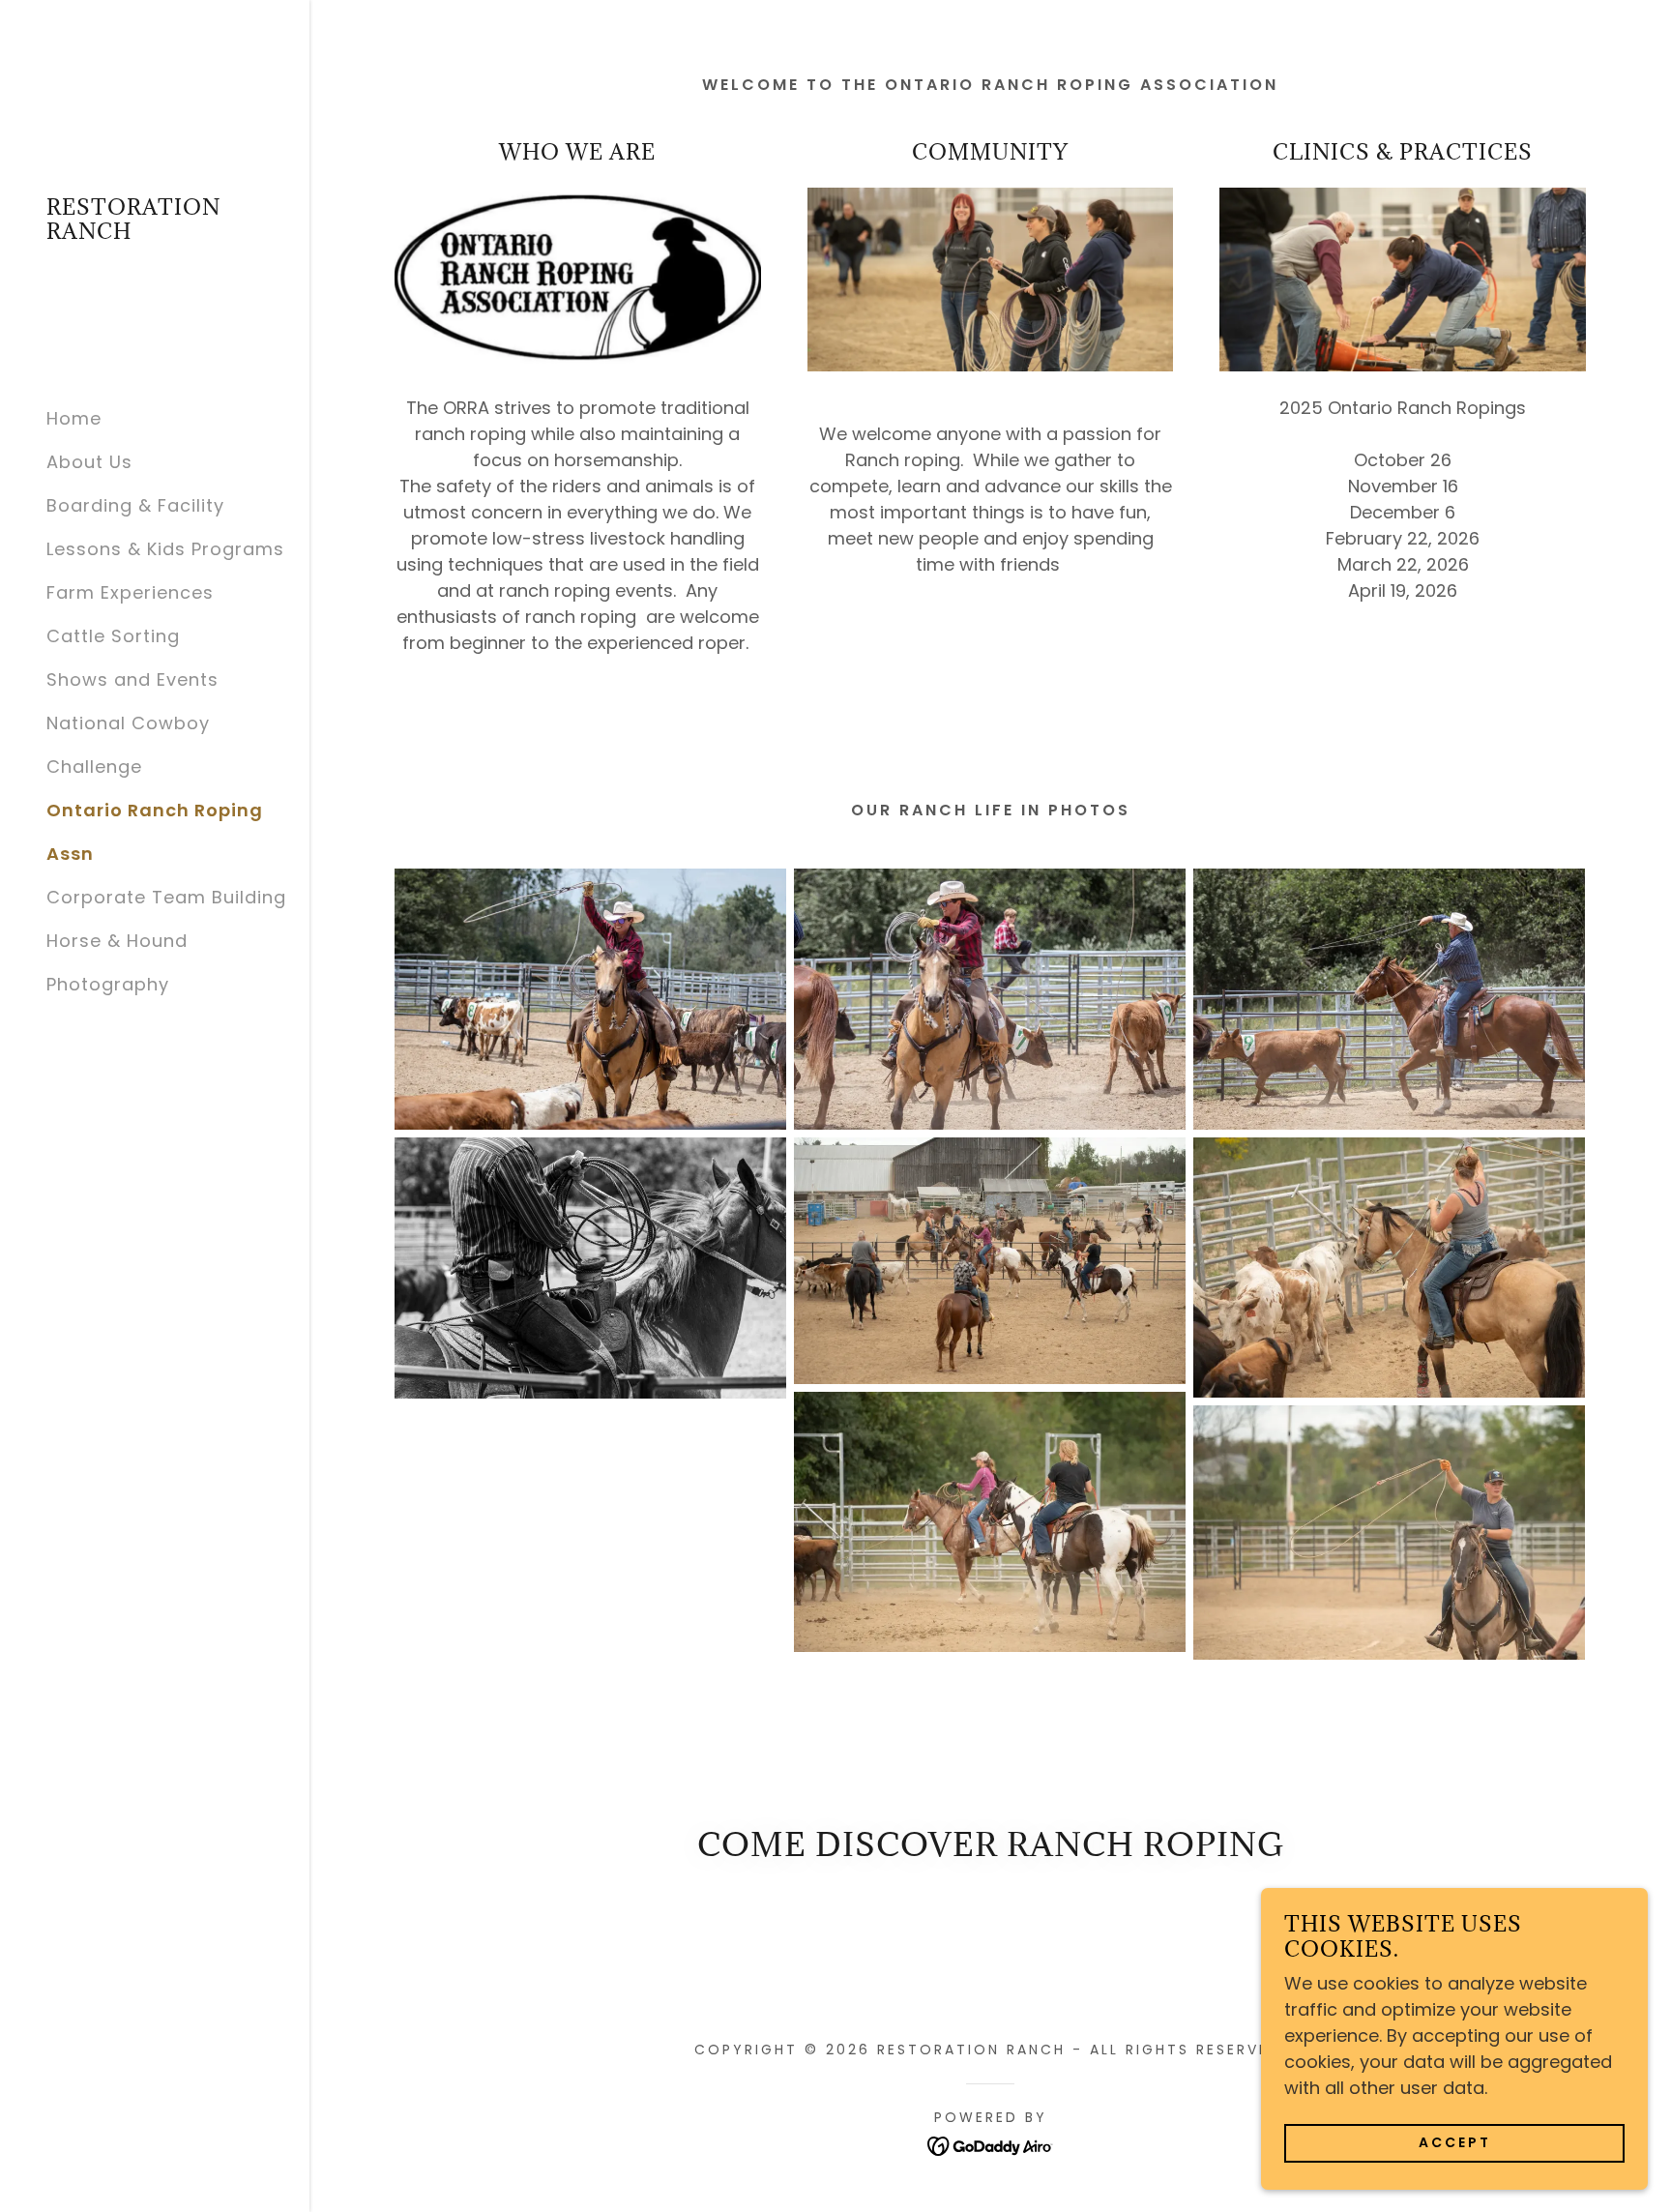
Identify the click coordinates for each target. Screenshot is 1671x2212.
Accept (1455, 2142)
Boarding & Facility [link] (135, 505)
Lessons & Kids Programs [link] (165, 549)
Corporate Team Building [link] (166, 897)
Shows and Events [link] (132, 679)
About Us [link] (89, 462)
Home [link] (74, 418)
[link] (155, 233)
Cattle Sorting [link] (113, 636)
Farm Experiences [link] (130, 592)
